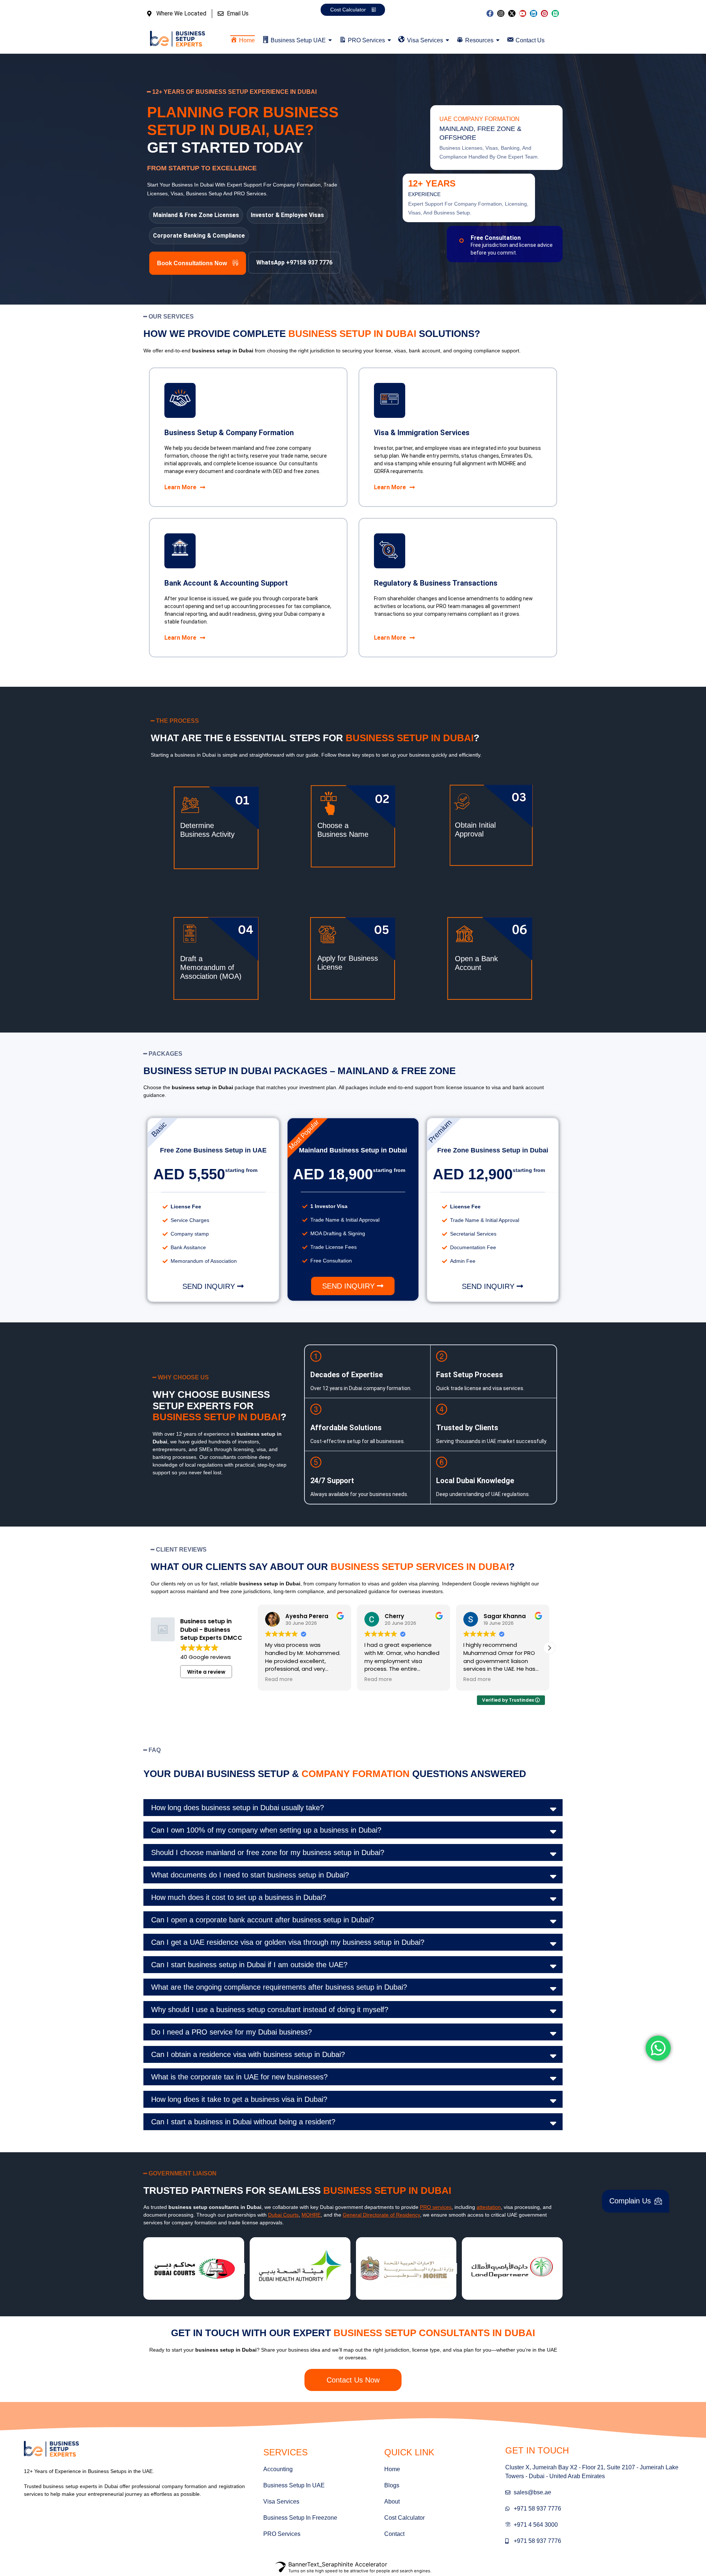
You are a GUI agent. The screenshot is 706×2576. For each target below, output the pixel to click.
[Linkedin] (534, 14)
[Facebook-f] (490, 14)
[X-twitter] (512, 14)
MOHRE (311, 2215)
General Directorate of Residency (381, 2215)
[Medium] (555, 14)
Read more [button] (280, 1680)
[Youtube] (523, 14)
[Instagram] (501, 14)
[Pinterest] (545, 14)
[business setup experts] (178, 39)
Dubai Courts (283, 2215)
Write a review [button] (206, 1672)
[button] (294, 263)
